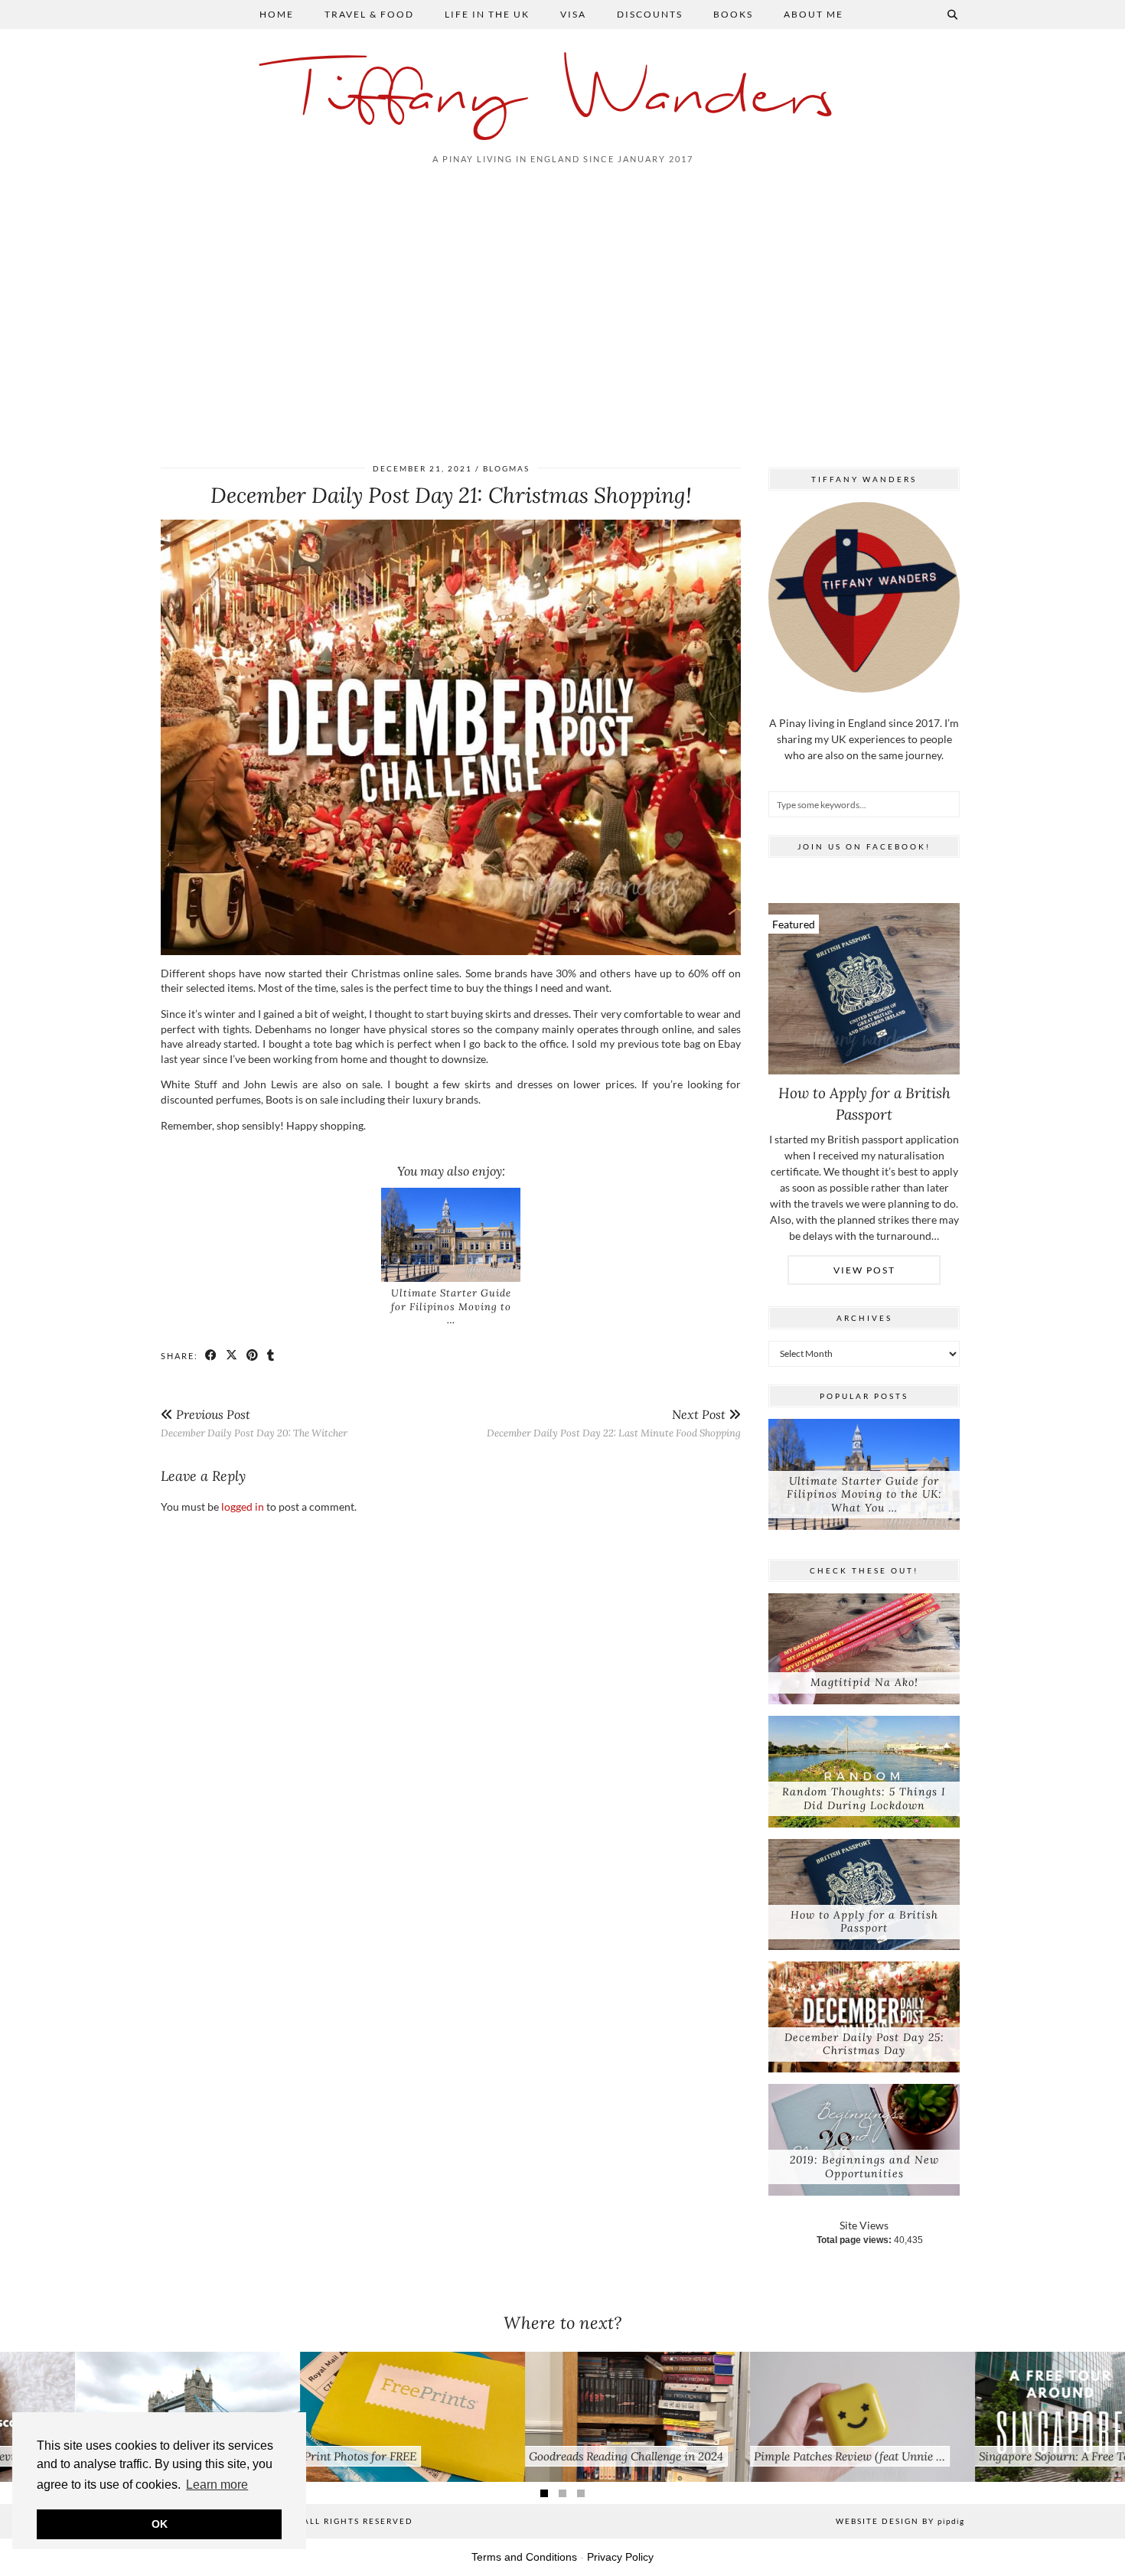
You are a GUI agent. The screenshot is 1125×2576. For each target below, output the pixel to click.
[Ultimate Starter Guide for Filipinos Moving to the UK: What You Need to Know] (451, 1235)
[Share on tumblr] (271, 1355)
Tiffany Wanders (563, 98)
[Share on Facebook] (212, 1355)
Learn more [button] (217, 2485)
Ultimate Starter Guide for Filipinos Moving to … (451, 1306)
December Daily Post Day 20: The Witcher (254, 1423)
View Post (864, 1270)
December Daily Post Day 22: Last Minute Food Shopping (614, 1423)
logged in (243, 1506)
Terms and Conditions (524, 2557)
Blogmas (506, 468)
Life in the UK (487, 14)
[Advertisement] (562, 311)
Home (277, 14)
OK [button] (160, 2524)
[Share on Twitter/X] (232, 1355)
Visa (573, 14)
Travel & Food (369, 14)
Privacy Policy (620, 2557)
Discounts (650, 14)
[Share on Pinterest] (253, 1355)
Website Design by (900, 2521)
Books (733, 14)
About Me (814, 14)
